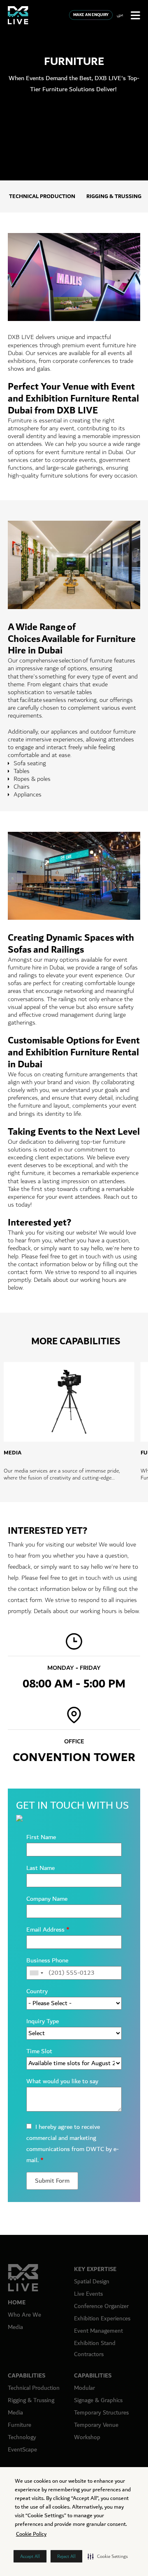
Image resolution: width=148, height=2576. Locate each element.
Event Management (98, 2331)
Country (37, 1991)
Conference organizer (101, 2306)
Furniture (20, 2425)
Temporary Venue (96, 2425)
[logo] (18, 15)
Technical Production (42, 196)
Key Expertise (95, 2269)
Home (17, 2302)
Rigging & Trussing (114, 196)
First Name (41, 1837)
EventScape (22, 2450)
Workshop (87, 2437)
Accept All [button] (30, 2556)
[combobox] (36, 1973)
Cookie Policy (31, 2534)
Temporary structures (101, 2413)
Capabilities (27, 2376)
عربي (120, 15)
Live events (88, 2294)
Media (15, 2327)
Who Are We (24, 2315)
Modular (84, 2388)
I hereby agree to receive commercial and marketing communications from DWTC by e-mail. (73, 2144)
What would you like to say (62, 2081)
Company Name (47, 1899)
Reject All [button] (66, 2556)
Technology (22, 2437)
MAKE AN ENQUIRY (91, 15)
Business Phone (47, 1961)
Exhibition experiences (102, 2319)
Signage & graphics (98, 2400)
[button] (108, 2556)
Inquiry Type (43, 2021)
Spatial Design (92, 2282)
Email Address (48, 1930)
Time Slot (39, 2051)
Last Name (40, 1868)
